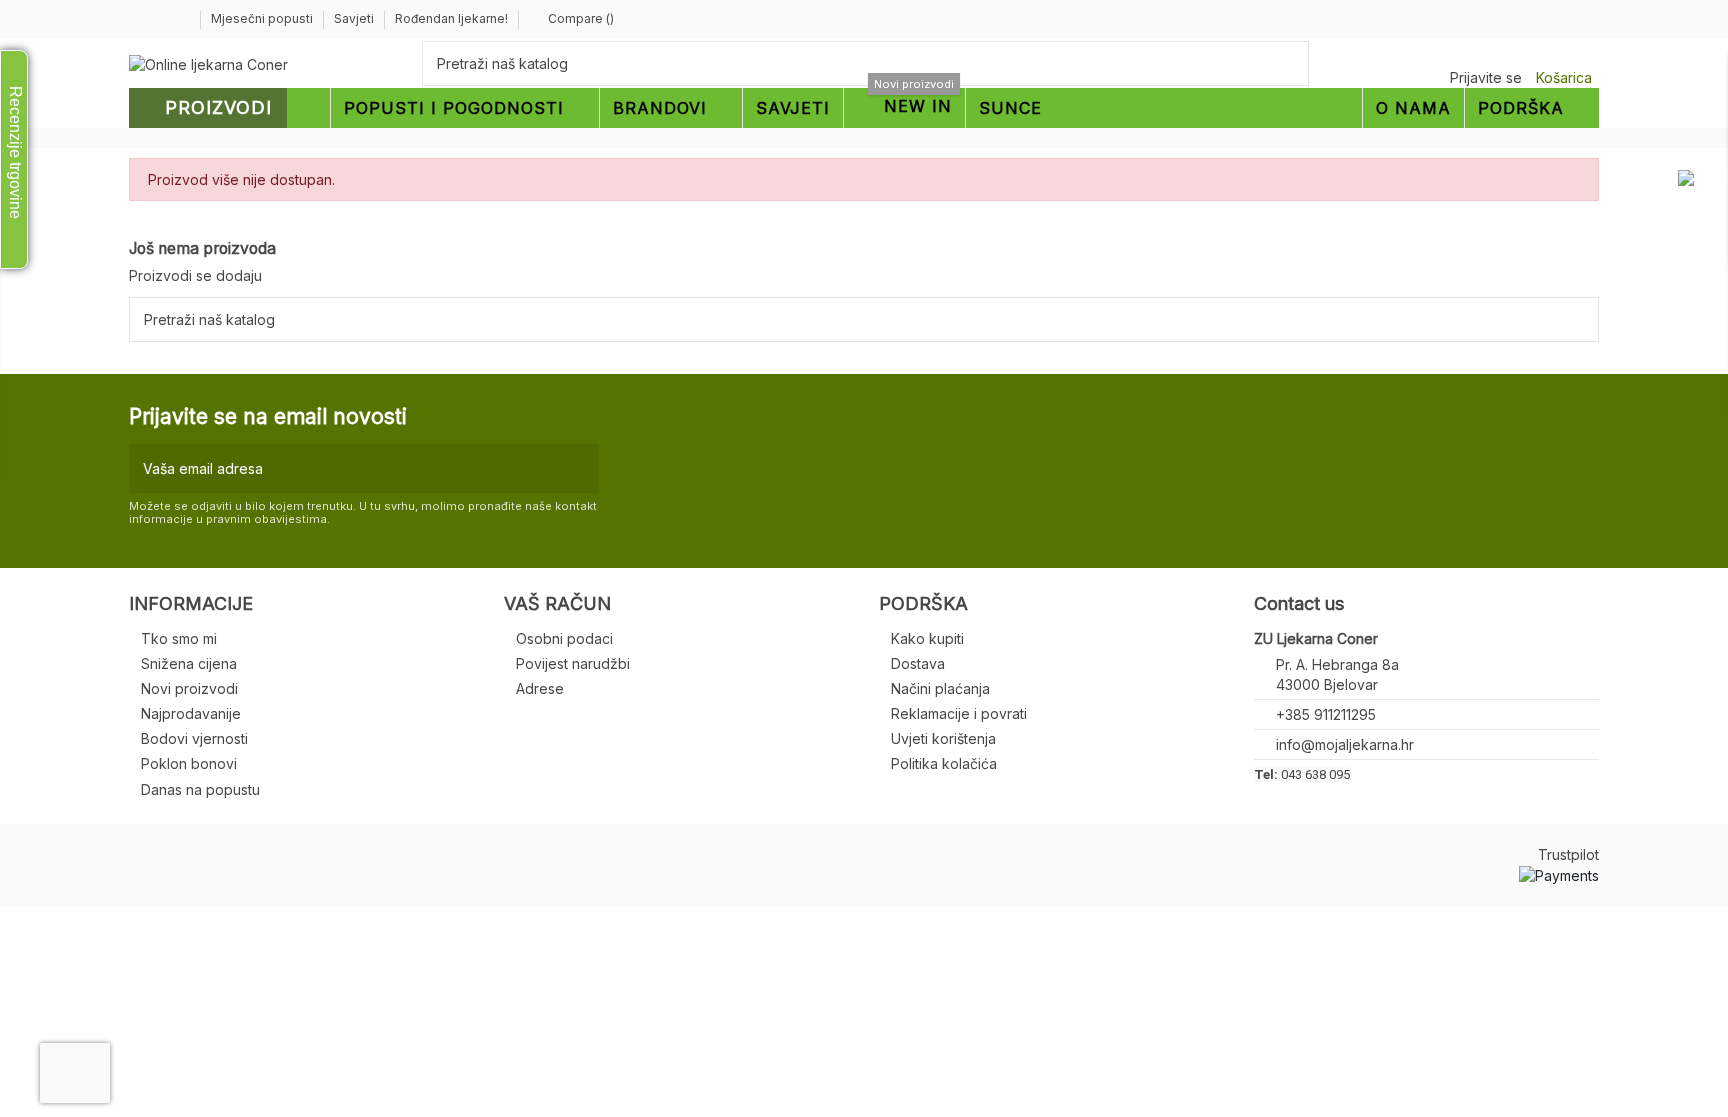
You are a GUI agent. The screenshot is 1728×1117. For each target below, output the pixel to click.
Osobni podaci (564, 638)
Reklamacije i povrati (959, 713)
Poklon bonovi (189, 763)
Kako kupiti (927, 638)
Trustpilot (1568, 854)
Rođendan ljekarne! (451, 18)
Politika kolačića (944, 763)
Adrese (540, 688)
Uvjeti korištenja (943, 738)
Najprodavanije (191, 713)
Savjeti (355, 18)
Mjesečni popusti (263, 18)
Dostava (918, 663)
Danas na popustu (200, 789)
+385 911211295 (1326, 714)
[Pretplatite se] (579, 468)
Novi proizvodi (189, 688)
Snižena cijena (189, 663)
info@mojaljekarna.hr (1345, 744)
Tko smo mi (179, 638)
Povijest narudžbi (573, 663)
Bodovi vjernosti (194, 738)
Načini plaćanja (940, 688)
